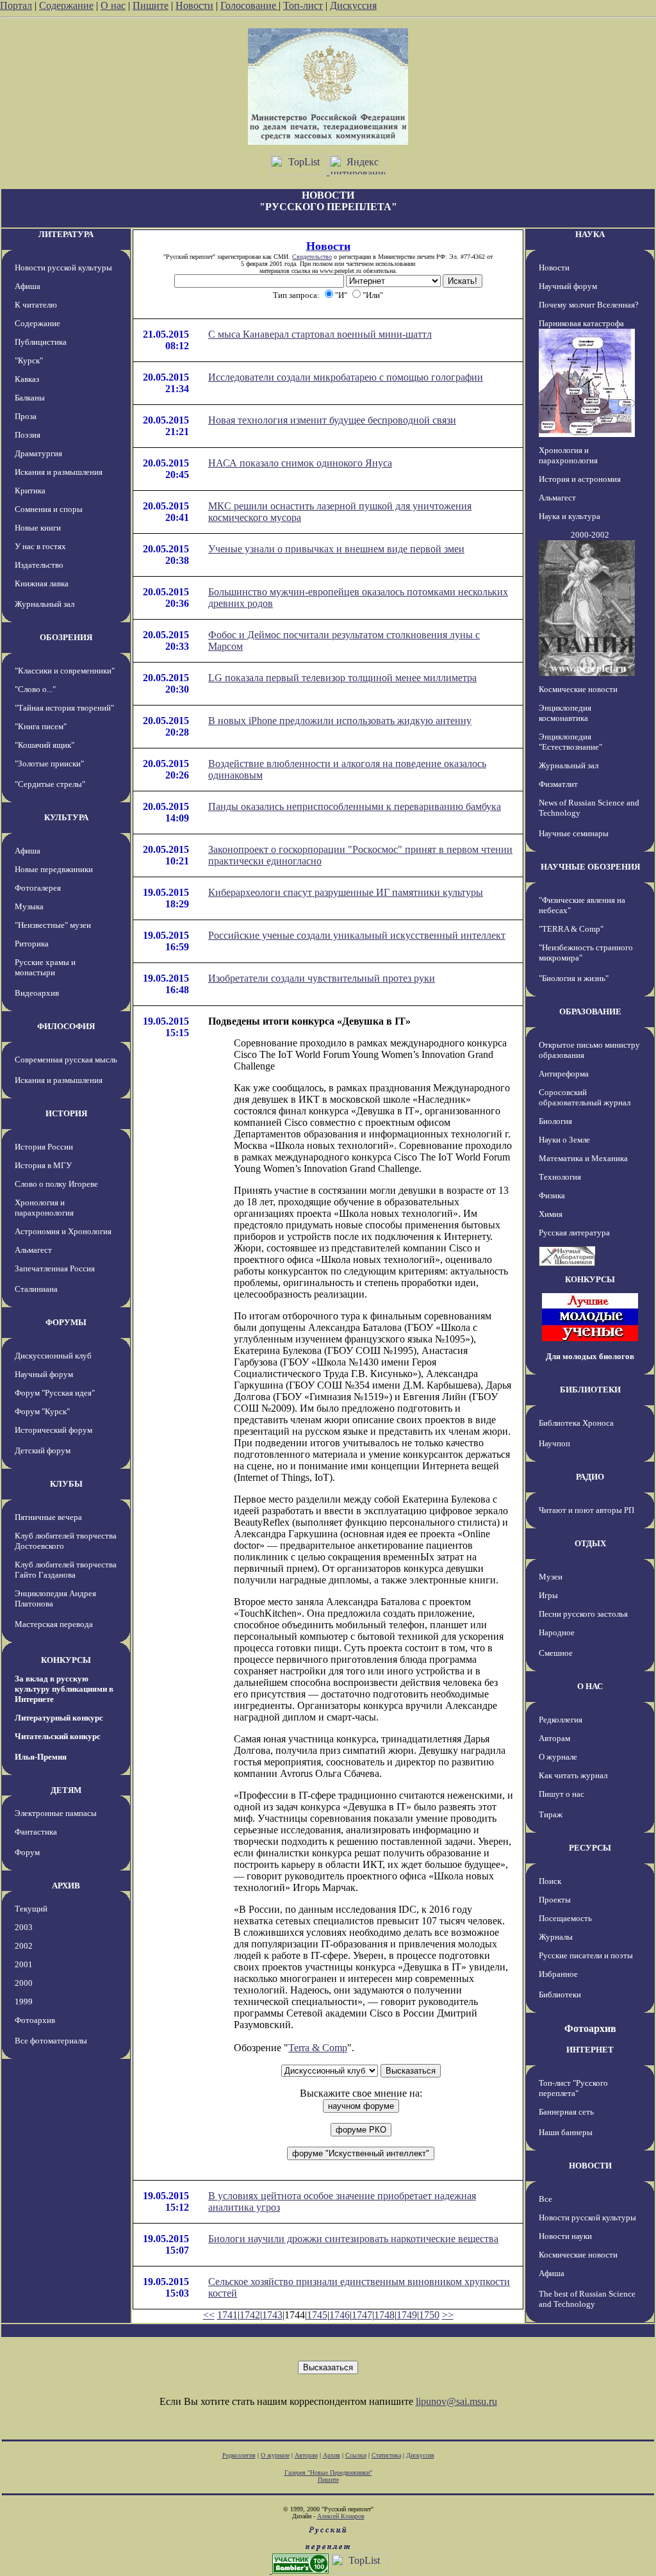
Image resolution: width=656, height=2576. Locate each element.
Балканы (30, 398)
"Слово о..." (35, 689)
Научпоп (554, 1443)
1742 (250, 2315)
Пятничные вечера (48, 1517)
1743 (272, 2315)
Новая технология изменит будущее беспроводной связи (332, 420)
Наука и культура (570, 516)
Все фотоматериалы (51, 2041)
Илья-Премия (41, 1757)
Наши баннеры (566, 2132)
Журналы (556, 1937)
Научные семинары (574, 833)
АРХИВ (66, 1886)
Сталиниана (36, 1289)
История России (44, 1147)
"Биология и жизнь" (574, 978)
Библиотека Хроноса (576, 1423)
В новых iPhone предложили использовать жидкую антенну (340, 721)
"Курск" (29, 360)
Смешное (556, 1653)
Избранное (558, 1974)
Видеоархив (37, 993)
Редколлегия (561, 1720)
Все (545, 2199)
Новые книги (38, 528)
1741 (227, 2315)
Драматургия (38, 453)
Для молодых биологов (590, 1356)
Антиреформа (564, 1074)
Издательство (39, 565)
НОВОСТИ (590, 2166)
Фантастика (36, 1832)
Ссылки (356, 2455)
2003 (24, 1927)
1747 (362, 2315)
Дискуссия (353, 5)
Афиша (28, 286)
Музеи (551, 1577)
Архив (332, 2455)
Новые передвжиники (54, 869)
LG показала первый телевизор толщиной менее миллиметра (342, 678)
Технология (560, 1177)
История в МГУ (43, 1165)
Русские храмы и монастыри (45, 967)
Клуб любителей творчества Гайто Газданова (66, 1570)
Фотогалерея (38, 888)
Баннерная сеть (566, 2112)
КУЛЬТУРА (66, 817)
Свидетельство (312, 257)
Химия (551, 1214)
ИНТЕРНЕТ (590, 2050)
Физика (552, 1195)
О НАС (590, 1686)
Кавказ (27, 379)
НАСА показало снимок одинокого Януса (300, 463)
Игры (548, 1595)
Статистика (386, 2455)
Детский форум (43, 1450)
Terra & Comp (318, 2048)
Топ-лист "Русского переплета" (573, 2088)
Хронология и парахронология (44, 1208)
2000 (24, 1983)
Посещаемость (565, 1918)
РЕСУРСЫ (590, 1848)
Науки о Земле (564, 1140)
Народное (557, 1632)
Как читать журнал (573, 1775)
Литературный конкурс (59, 1718)
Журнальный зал (45, 604)
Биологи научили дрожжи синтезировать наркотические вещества (353, 2239)
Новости (194, 5)
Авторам (554, 1738)
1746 (340, 2315)
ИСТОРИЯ (66, 1113)
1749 (407, 2315)
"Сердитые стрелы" (50, 784)
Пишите (151, 5)
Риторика (32, 944)
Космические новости (578, 689)
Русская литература (574, 1233)
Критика (30, 491)
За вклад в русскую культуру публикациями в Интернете (64, 1689)
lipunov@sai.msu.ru (456, 2401)
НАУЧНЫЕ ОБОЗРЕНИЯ (590, 867)
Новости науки (565, 2236)
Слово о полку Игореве (56, 1184)
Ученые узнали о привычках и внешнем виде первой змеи (336, 549)
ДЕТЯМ (66, 1790)
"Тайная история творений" (64, 708)
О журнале (558, 1757)
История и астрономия (580, 479)
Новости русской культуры (63, 268)
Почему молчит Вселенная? (589, 305)
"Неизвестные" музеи (53, 925)
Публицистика (41, 342)
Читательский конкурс (58, 1736)
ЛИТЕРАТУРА (66, 234)
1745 (317, 2315)
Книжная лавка (42, 583)
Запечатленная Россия (55, 1268)
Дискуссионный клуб (53, 1356)
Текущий (31, 1909)
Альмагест (33, 1250)
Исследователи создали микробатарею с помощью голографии (346, 377)
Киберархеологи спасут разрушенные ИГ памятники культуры (346, 892)
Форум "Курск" (42, 1411)
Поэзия (28, 435)
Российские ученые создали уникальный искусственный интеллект (357, 935)
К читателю (36, 305)
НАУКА (590, 234)
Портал (16, 5)
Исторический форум (53, 1430)
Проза (26, 416)
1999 (24, 2002)
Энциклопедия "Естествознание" (570, 742)
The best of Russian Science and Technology (587, 2299)
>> (448, 2315)
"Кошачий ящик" (45, 745)
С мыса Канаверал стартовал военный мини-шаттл (320, 334)
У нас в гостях (40, 546)
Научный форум (44, 1374)
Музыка (29, 906)
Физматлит (558, 784)
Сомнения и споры (49, 509)
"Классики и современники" (65, 671)
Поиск (550, 1881)
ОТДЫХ (590, 1543)
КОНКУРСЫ (66, 1660)
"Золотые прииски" (49, 764)
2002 (24, 1946)
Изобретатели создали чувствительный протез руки (322, 978)
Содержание (66, 5)
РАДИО (590, 1477)
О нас (113, 5)
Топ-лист (303, 5)
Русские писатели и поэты (586, 1955)
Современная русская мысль (66, 1060)
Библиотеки (560, 1994)
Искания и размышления (59, 472)
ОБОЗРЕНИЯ (66, 637)
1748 (384, 2315)
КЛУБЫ (66, 1484)
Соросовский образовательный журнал (585, 1097)
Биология (555, 1121)
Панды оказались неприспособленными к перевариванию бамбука (355, 806)
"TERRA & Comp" (571, 929)
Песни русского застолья (583, 1614)
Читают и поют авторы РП (586, 1510)
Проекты (555, 1900)
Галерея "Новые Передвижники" (328, 2473)
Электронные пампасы (56, 1813)
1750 (429, 2315)
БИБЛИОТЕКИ (590, 1390)
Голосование (250, 5)
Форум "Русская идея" (55, 1393)
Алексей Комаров (341, 2516)
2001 (24, 1964)
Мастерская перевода (54, 1624)
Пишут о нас (562, 1794)
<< (209, 2315)
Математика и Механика (583, 1158)
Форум (27, 1852)
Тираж (551, 1814)
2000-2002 (590, 535)
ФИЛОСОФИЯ (66, 1026)
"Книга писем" (41, 726)
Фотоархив (35, 2020)
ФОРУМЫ (66, 1322)
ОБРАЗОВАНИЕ (590, 1011)
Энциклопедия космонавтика (565, 713)
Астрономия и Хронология (63, 1231)
